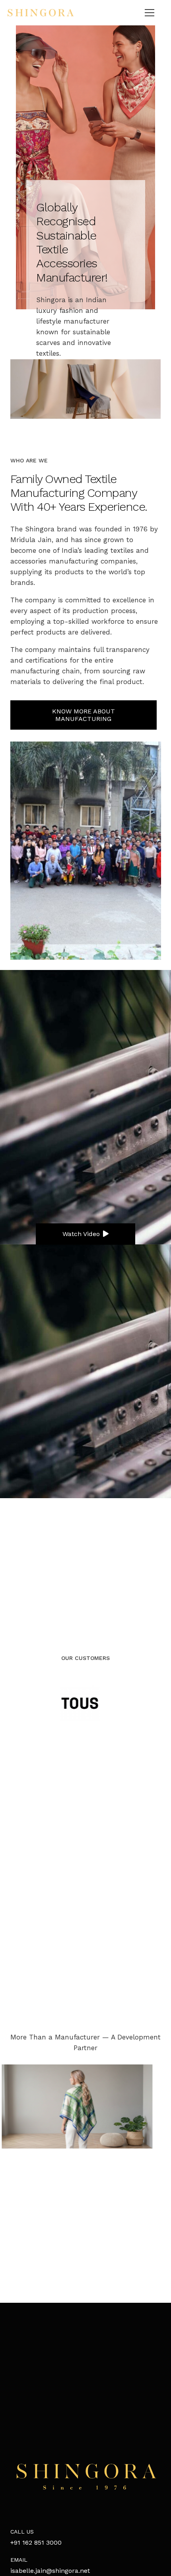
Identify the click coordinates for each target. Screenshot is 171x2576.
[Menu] (150, 13)
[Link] (41, 13)
